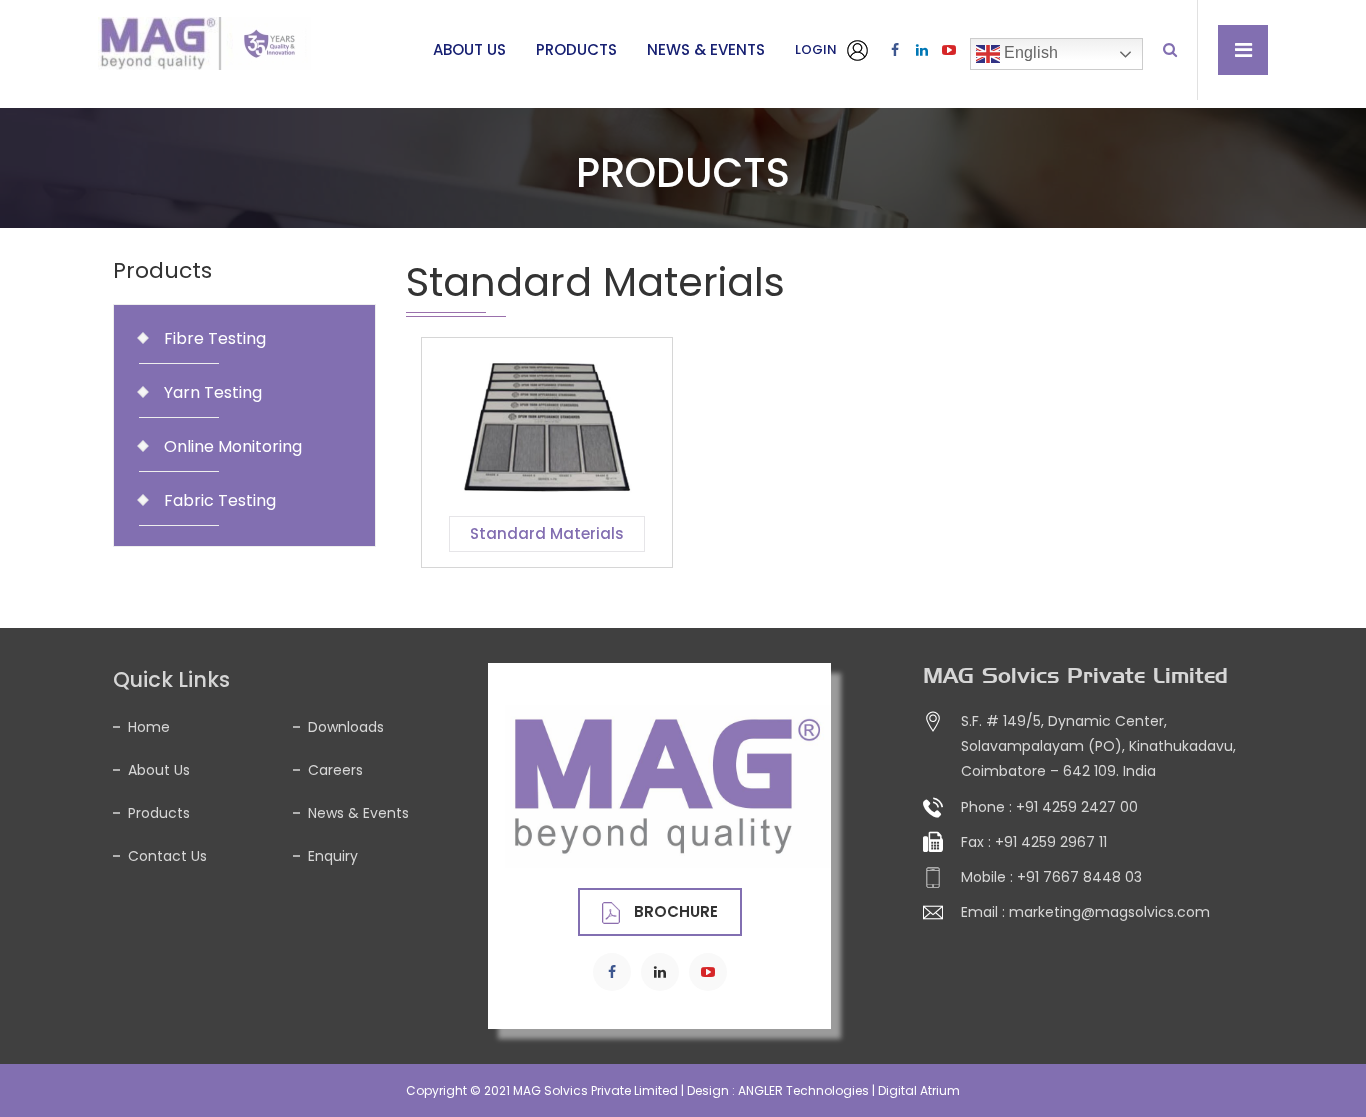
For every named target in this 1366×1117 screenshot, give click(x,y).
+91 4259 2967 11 (1051, 842)
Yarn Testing (213, 392)
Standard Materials (547, 533)
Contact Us (167, 856)
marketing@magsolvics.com (1109, 912)
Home (149, 727)
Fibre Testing (215, 338)
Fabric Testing (220, 500)
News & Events (358, 813)
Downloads (346, 727)
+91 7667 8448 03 (1079, 877)
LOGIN (817, 49)
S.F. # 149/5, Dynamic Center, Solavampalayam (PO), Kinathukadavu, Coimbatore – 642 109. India (1098, 746)
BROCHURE (674, 911)
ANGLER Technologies (803, 1090)
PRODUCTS (576, 49)
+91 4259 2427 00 (1077, 807)
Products (159, 813)
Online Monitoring (233, 446)
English (1029, 52)
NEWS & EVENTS (706, 49)
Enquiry (333, 856)
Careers (335, 770)
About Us (159, 770)
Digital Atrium (919, 1090)
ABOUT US (469, 49)
